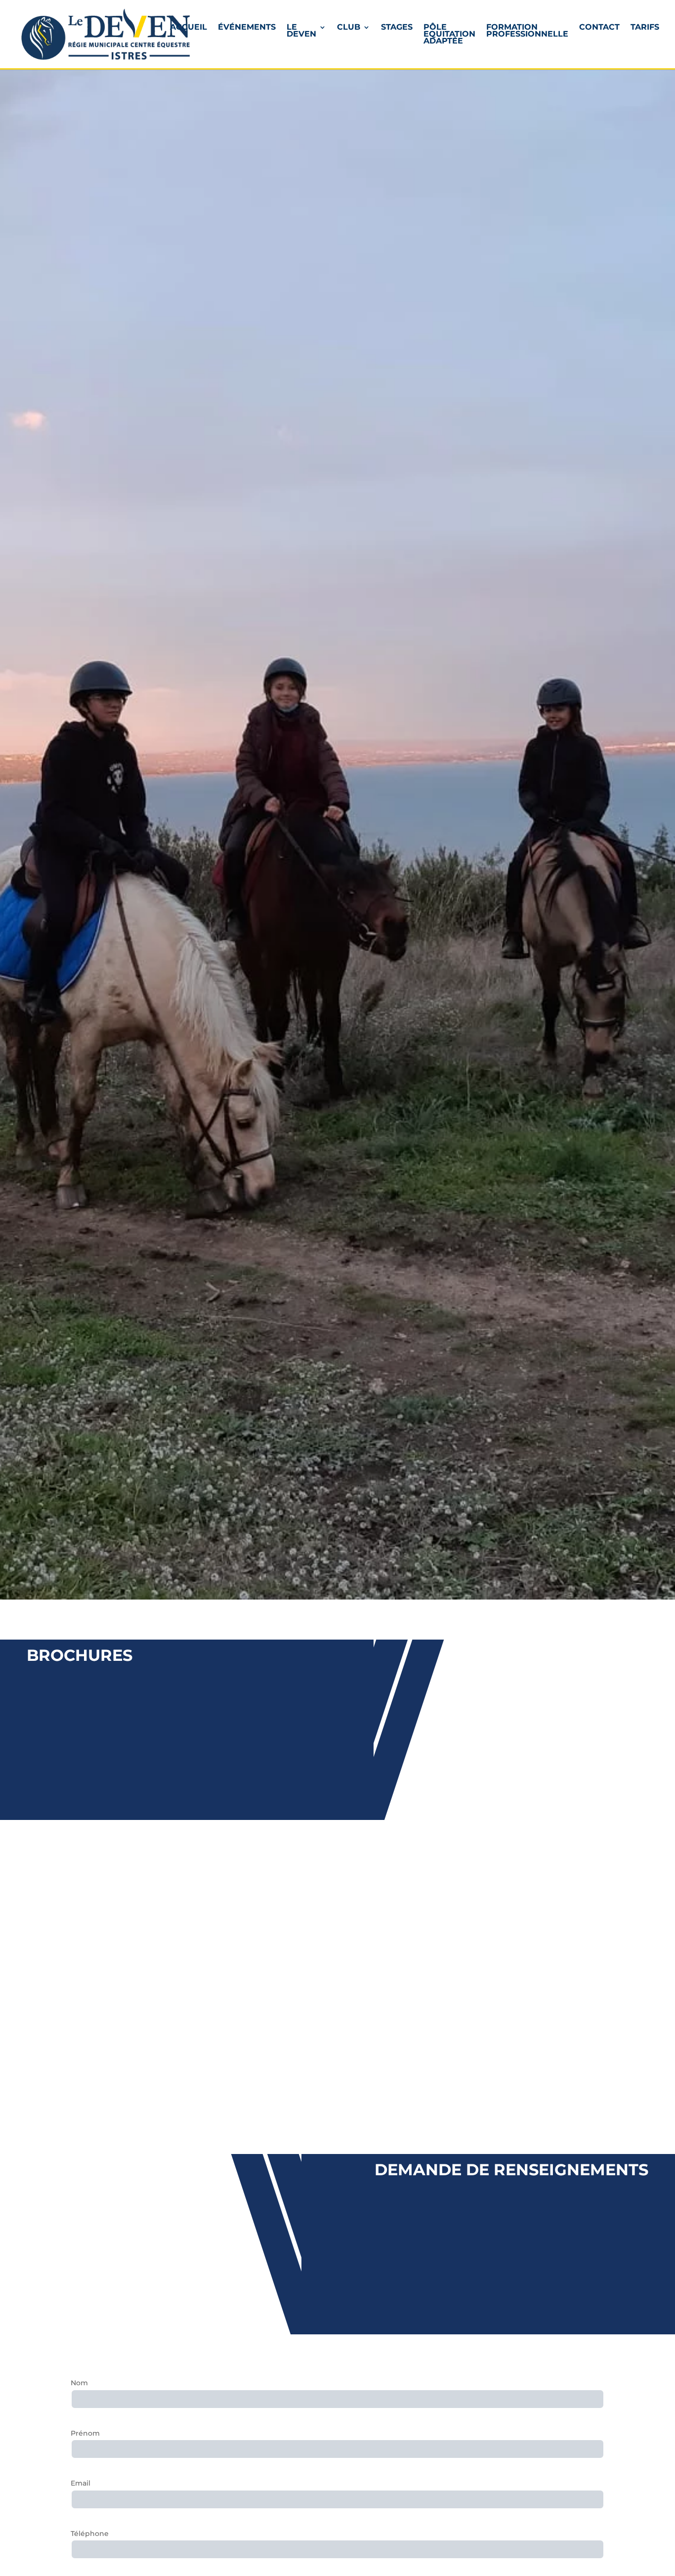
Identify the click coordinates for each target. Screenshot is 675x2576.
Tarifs (645, 28)
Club (349, 28)
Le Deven (301, 31)
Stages (397, 28)
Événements (247, 28)
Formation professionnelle (527, 31)
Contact (599, 28)
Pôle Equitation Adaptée (449, 35)
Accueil (189, 28)
